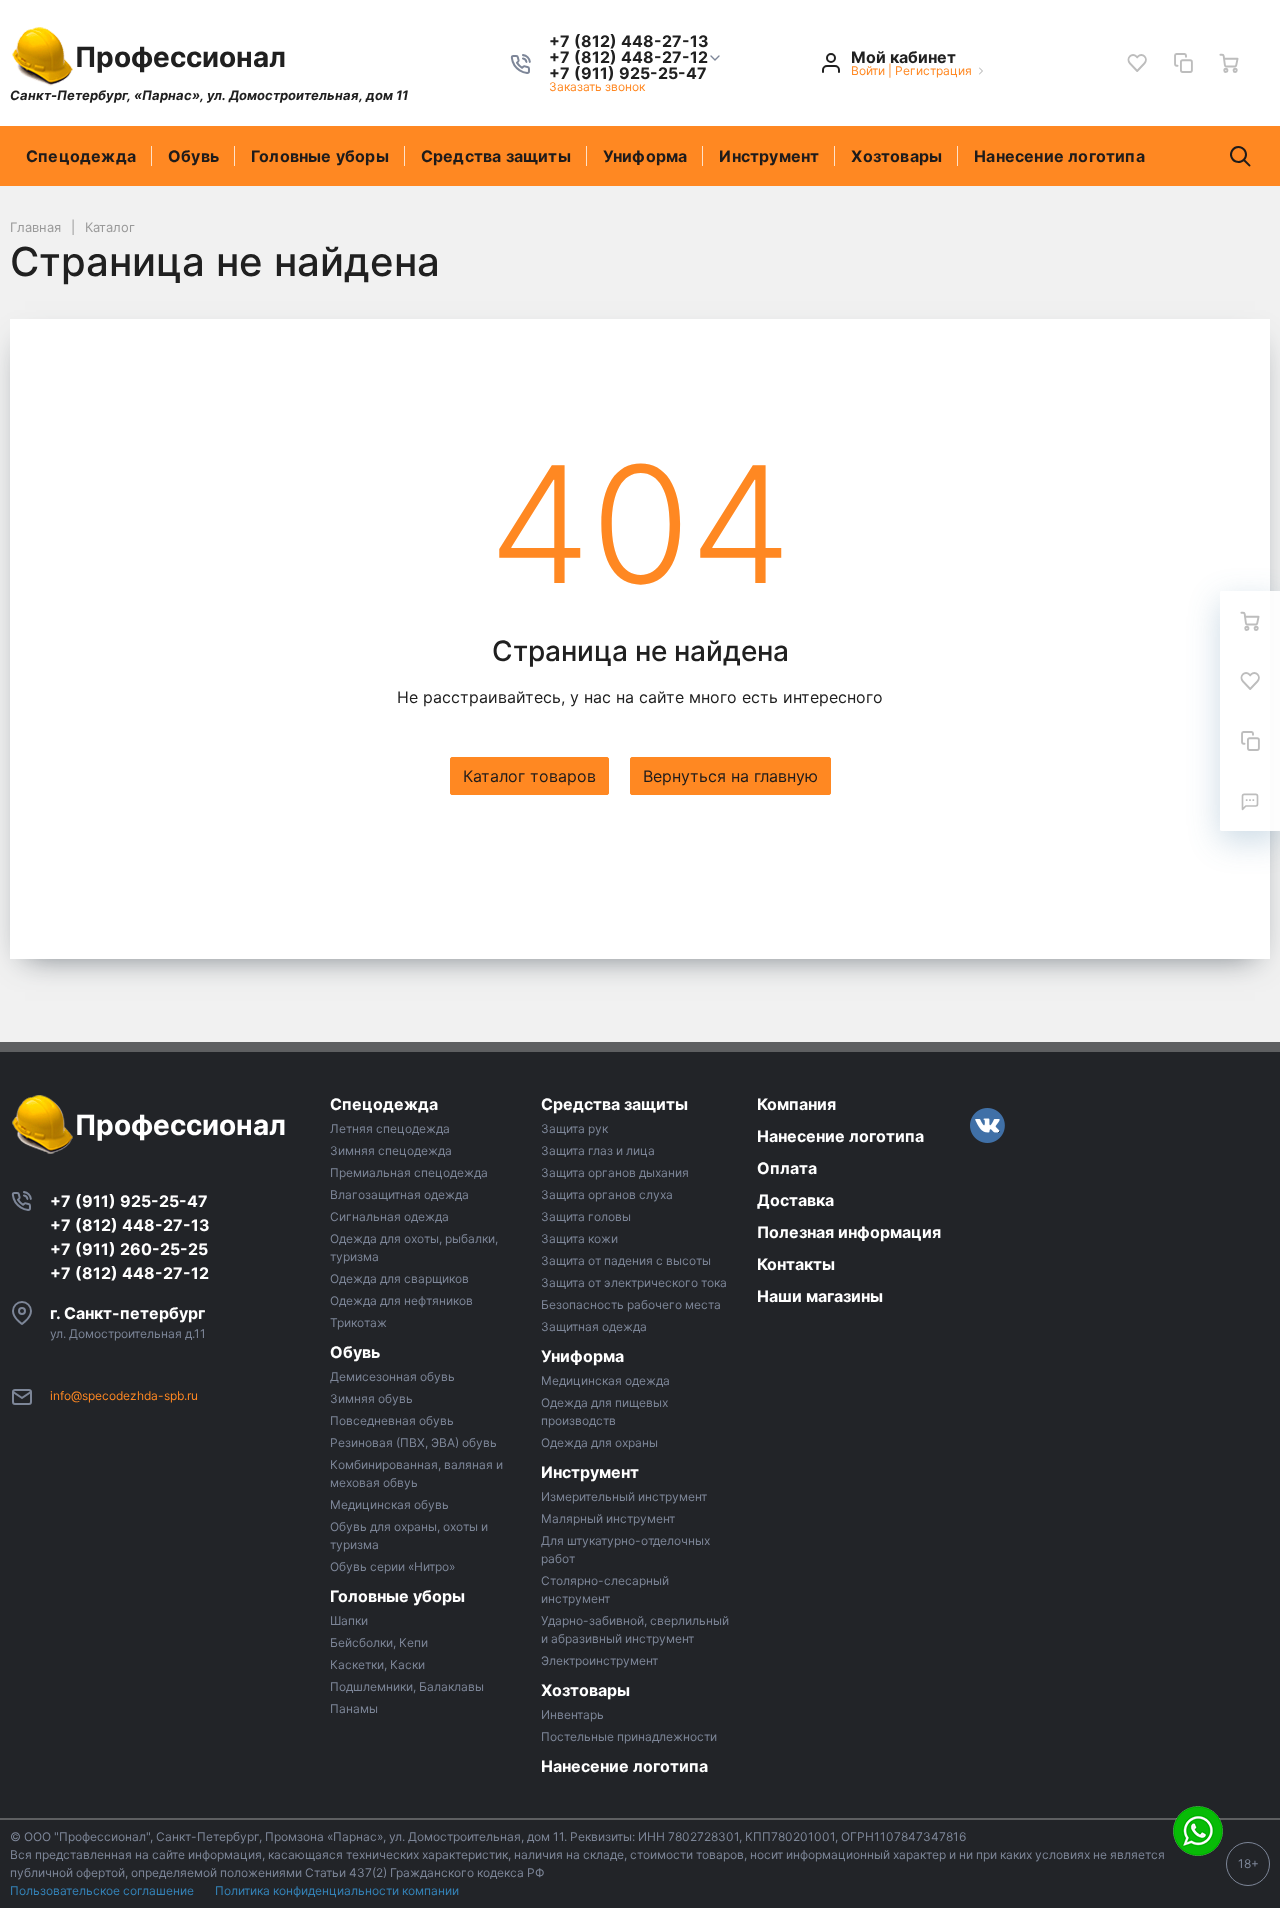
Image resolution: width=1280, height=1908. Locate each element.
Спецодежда (81, 156)
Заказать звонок (597, 86)
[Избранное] (1137, 63)
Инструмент (769, 156)
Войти (868, 70)
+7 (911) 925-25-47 (129, 1201)
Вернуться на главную (730, 776)
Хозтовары (896, 156)
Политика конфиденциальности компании (337, 1890)
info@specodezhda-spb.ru (124, 1395)
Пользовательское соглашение (103, 1890)
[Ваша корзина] (1229, 63)
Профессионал (180, 57)
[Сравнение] (1183, 63)
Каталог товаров (529, 776)
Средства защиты (496, 156)
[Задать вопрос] (1250, 801)
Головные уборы (320, 156)
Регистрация (933, 70)
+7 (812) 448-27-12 (129, 1273)
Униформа (645, 156)
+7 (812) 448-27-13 (130, 1225)
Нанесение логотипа (1059, 156)
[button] (629, 57)
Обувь (193, 156)
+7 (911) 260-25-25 (129, 1249)
